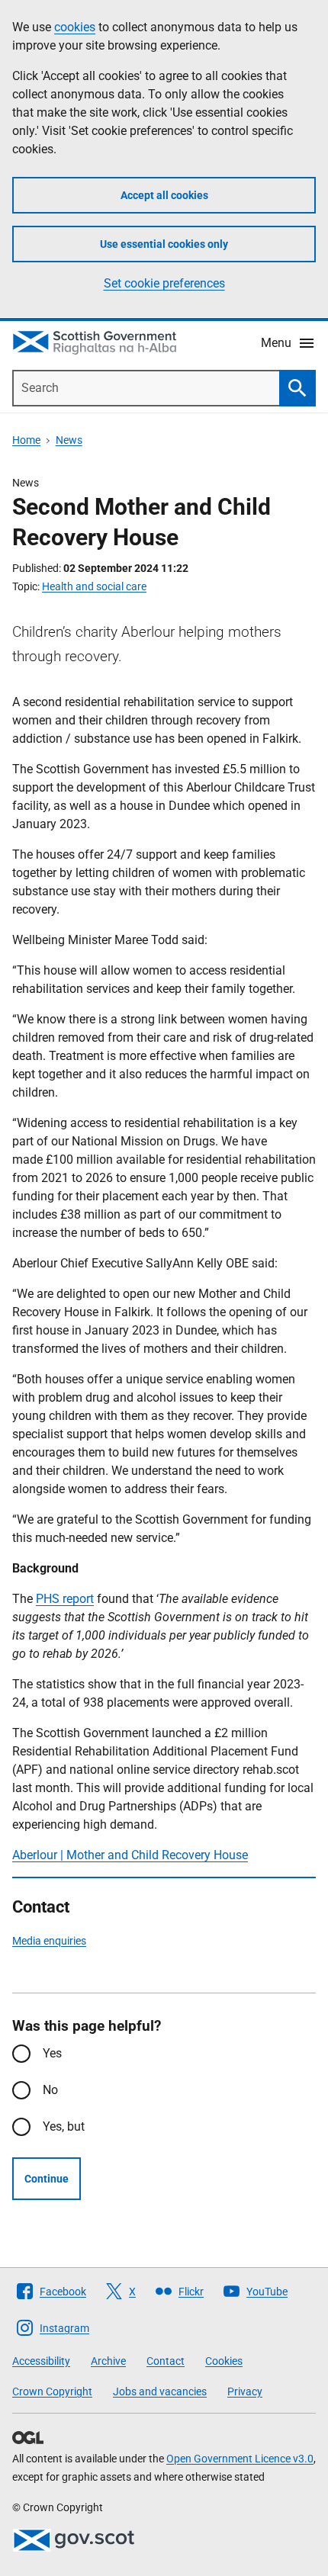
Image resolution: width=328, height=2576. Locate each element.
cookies (75, 27)
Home (26, 440)
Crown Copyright (52, 2391)
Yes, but (64, 2126)
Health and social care (94, 586)
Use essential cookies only (164, 244)
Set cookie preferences (164, 283)
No (50, 2090)
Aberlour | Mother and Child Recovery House (130, 1855)
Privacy (245, 2391)
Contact (166, 2361)
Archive (108, 2361)
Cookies (224, 2361)
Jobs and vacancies (160, 2391)
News (69, 440)
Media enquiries (49, 1941)
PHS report (65, 1599)
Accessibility (41, 2361)
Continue (47, 2179)
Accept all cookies (164, 195)
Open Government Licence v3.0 (240, 2459)
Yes (52, 2053)
